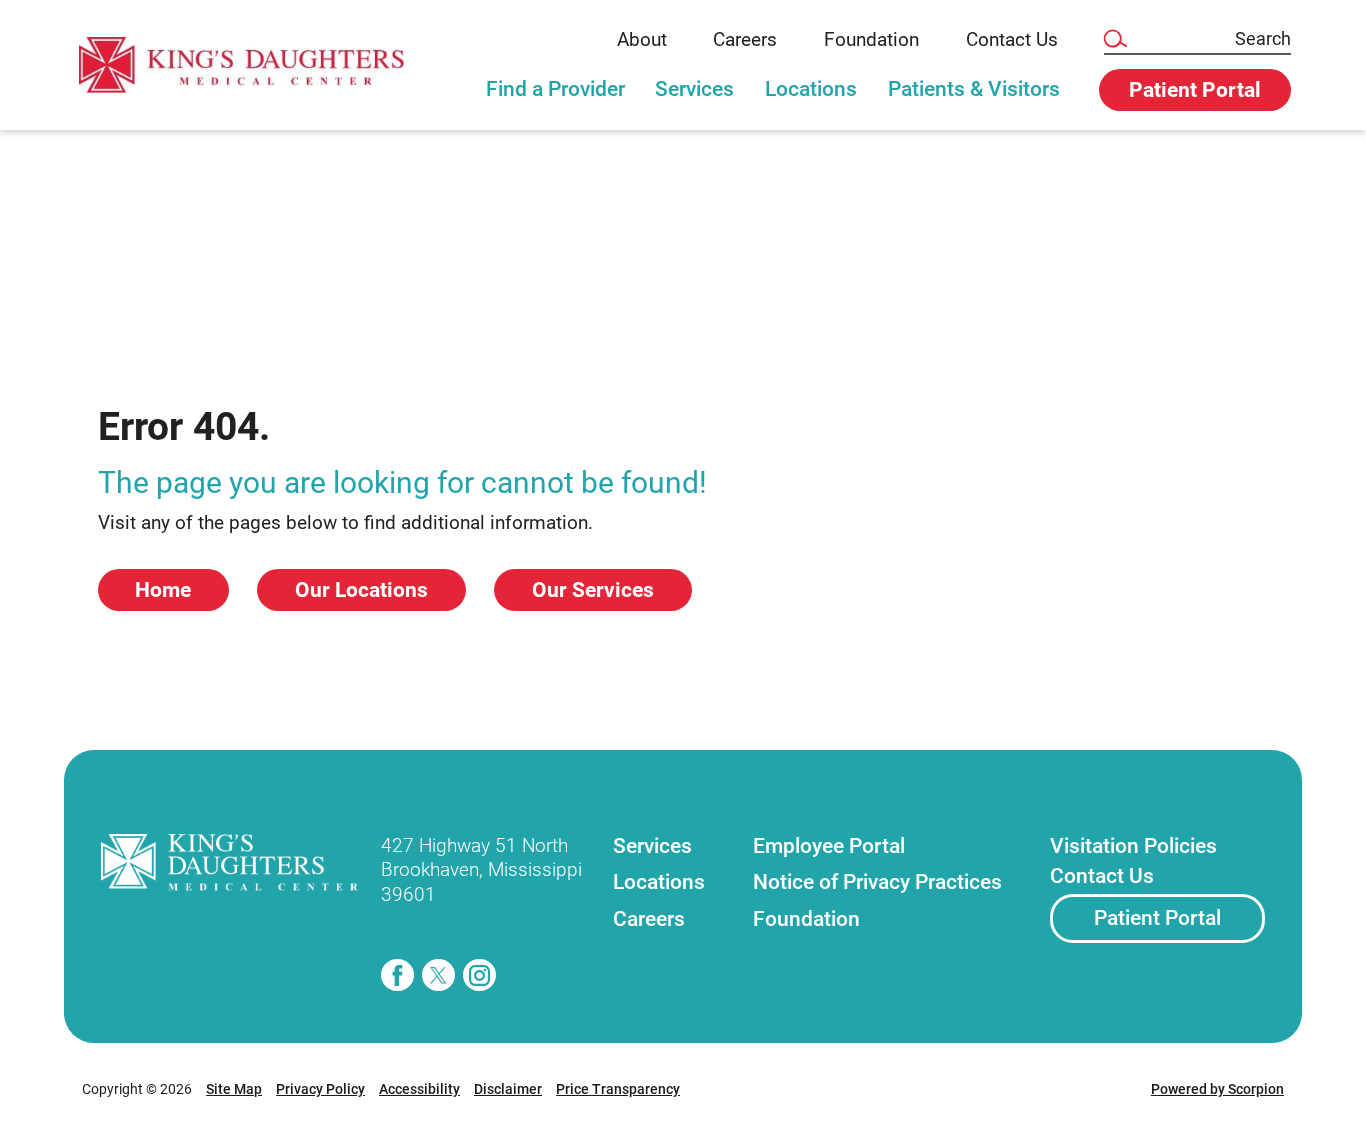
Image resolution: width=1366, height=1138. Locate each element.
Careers (745, 40)
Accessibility (419, 1089)
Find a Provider (555, 89)
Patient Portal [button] (1195, 90)
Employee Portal (829, 846)
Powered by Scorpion (1217, 1089)
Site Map (234, 1089)
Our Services (593, 590)
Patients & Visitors (974, 89)
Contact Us (1012, 40)
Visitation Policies (1133, 846)
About (642, 40)
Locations (811, 89)
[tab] (555, 99)
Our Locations (361, 590)
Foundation (871, 40)
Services (694, 89)
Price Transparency (618, 1089)
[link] (256, 64)
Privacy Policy (320, 1089)
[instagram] (479, 975)
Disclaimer (508, 1089)
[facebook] (397, 975)
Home (163, 590)
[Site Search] (1114, 39)
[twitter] (438, 975)
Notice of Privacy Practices (877, 882)
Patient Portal (1157, 918)
